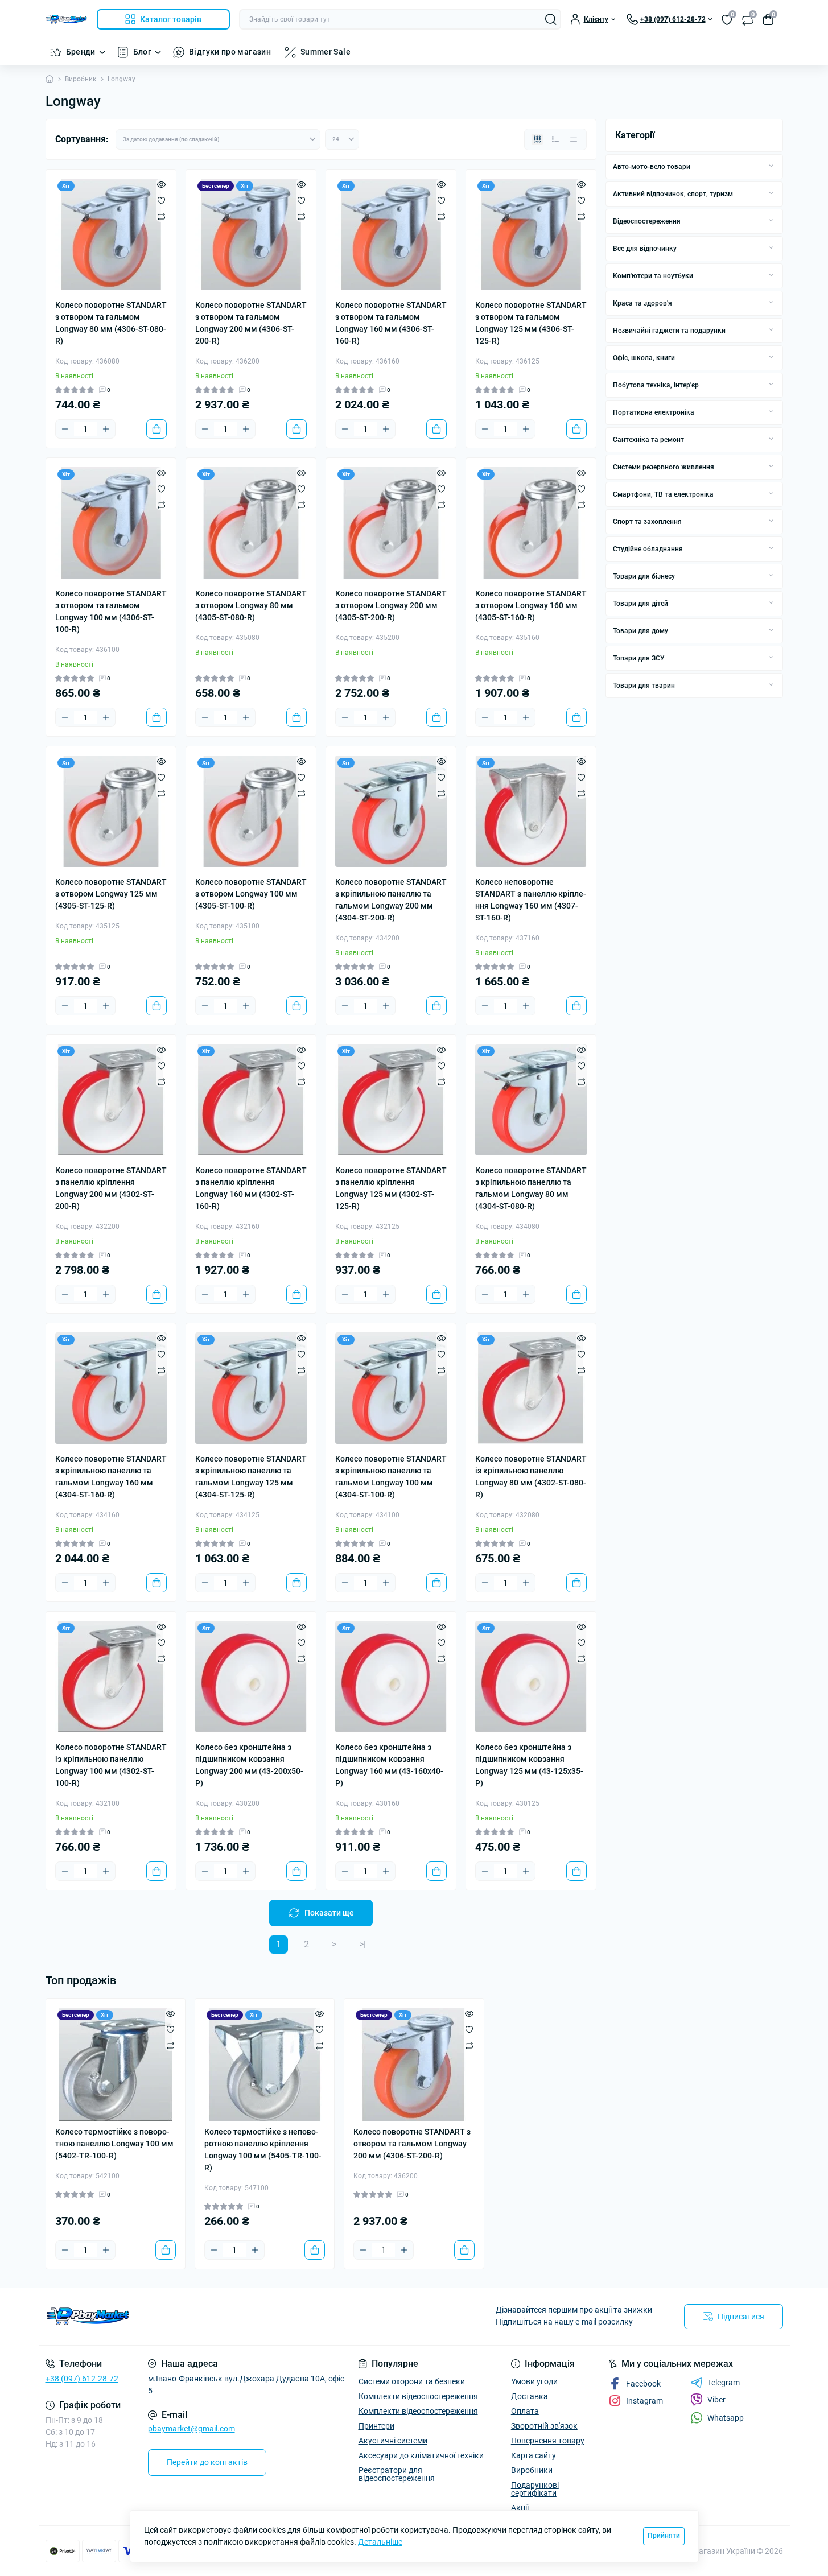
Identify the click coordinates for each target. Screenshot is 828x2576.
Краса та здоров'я (642, 303)
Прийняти (664, 2536)
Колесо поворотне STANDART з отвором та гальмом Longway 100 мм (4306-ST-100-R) (111, 611)
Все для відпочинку (645, 249)
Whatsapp (726, 2418)
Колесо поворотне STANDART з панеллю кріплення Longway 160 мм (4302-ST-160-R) (251, 1188)
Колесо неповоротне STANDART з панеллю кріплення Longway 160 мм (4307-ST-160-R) (531, 900)
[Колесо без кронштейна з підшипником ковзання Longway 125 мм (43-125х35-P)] (531, 1677)
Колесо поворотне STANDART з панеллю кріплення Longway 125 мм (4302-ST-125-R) (391, 1188)
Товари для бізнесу (644, 576)
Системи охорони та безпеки (412, 2381)
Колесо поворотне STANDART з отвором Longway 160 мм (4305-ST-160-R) (531, 605)
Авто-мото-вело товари (652, 167)
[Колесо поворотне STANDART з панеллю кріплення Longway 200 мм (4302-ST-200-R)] (111, 1100)
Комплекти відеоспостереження (418, 2396)
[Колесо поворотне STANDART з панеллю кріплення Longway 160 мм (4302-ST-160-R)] (251, 1100)
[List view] (555, 139)
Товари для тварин (644, 686)
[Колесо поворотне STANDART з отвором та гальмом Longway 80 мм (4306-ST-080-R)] (111, 234)
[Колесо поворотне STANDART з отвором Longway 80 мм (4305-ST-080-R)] (251, 523)
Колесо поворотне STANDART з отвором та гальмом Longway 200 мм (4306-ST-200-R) (251, 323)
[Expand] (771, 166)
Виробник (81, 79)
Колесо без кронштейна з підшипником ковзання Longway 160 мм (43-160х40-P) (389, 1765)
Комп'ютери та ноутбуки (653, 276)
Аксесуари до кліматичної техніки (421, 2455)
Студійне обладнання (648, 549)
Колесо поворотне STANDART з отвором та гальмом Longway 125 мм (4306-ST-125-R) (531, 323)
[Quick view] (161, 184)
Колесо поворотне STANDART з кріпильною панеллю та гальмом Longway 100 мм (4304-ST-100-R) (391, 1477)
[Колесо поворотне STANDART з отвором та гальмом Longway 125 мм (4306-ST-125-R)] (531, 234)
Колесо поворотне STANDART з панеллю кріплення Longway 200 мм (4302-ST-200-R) (111, 1188)
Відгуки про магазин (230, 52)
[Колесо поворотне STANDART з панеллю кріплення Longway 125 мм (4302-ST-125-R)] (391, 1100)
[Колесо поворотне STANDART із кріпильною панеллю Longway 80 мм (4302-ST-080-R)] (531, 1388)
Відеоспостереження (647, 221)
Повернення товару (548, 2441)
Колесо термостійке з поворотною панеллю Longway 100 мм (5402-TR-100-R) (114, 2144)
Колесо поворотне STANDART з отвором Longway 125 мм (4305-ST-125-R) (111, 894)
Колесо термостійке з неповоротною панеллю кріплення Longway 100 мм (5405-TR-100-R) (263, 2150)
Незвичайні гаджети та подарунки (669, 331)
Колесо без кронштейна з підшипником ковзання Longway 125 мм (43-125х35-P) (529, 1765)
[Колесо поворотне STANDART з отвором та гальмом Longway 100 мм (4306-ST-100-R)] (111, 523)
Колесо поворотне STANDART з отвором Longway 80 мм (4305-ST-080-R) (251, 605)
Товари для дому (640, 631)
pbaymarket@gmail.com (191, 2429)
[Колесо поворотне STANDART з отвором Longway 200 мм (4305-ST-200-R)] (391, 523)
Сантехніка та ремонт (648, 440)
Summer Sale (326, 52)
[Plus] (106, 429)
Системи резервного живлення (664, 467)
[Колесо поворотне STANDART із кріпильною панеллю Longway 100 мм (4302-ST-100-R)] (111, 1677)
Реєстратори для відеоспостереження (397, 2474)
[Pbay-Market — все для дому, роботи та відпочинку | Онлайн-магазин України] (226, 2316)
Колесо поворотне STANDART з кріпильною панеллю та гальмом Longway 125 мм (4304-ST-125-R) (251, 1477)
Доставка (530, 2396)
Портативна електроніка (654, 412)
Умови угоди (534, 2381)
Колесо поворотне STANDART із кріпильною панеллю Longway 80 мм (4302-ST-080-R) (531, 1477)
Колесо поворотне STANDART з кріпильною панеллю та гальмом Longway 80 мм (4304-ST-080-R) (531, 1188)
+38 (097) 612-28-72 (82, 2379)
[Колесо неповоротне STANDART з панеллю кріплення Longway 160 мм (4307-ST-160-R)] (531, 811)
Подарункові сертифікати (535, 2489)
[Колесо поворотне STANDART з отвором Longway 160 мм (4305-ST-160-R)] (531, 523)
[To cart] (156, 429)
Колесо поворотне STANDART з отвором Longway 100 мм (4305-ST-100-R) (251, 894)
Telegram (724, 2383)
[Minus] (65, 429)
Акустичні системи (393, 2441)
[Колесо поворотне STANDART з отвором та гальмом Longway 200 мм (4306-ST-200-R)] (251, 234)
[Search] (551, 19)
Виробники (532, 2470)
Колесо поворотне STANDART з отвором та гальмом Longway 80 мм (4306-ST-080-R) (111, 323)
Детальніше (380, 2542)
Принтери (376, 2426)
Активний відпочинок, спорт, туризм (673, 194)
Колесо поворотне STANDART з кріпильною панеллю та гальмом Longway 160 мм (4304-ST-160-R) (111, 1477)
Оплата (525, 2411)
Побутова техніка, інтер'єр (656, 385)
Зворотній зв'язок (544, 2426)
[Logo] (67, 19)
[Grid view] (537, 139)
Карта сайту (534, 2455)
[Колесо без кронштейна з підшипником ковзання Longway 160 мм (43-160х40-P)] (391, 1677)
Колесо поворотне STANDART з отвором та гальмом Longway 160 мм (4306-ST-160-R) (391, 323)
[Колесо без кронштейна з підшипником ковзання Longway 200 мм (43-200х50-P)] (251, 1677)
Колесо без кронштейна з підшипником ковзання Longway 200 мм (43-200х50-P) (249, 1765)
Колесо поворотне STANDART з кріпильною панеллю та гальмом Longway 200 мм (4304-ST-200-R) (391, 900)
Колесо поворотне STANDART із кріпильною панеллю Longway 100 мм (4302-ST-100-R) (111, 1765)
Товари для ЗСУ (639, 658)
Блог (142, 52)
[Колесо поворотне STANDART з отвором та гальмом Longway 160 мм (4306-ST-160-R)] (391, 234)
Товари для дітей (640, 604)
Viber (716, 2400)
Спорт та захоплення (647, 522)
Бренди (81, 52)
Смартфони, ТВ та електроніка (663, 494)
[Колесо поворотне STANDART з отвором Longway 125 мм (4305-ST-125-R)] (111, 811)
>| (362, 1944)
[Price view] (574, 139)
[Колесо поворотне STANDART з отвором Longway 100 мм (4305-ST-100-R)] (251, 811)
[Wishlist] (161, 200)
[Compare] (161, 216)
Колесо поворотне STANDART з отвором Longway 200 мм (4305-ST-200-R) (391, 605)
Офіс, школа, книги (644, 358)
